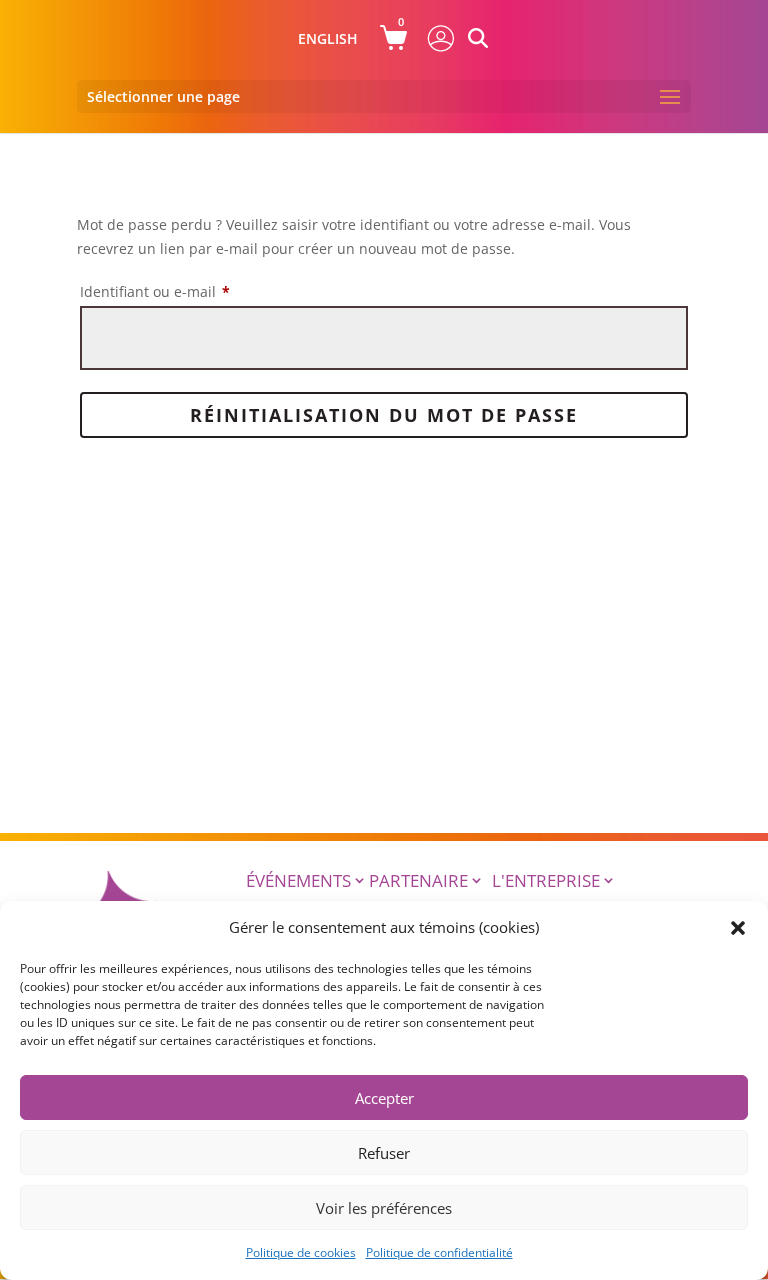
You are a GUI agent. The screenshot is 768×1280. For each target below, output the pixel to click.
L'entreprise (546, 880)
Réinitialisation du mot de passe (384, 415)
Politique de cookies (301, 1252)
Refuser (384, 1153)
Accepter (384, 1098)
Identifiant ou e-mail (192, 291)
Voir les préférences (384, 1208)
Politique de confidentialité (439, 1252)
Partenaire (418, 880)
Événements (298, 880)
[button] (738, 928)
